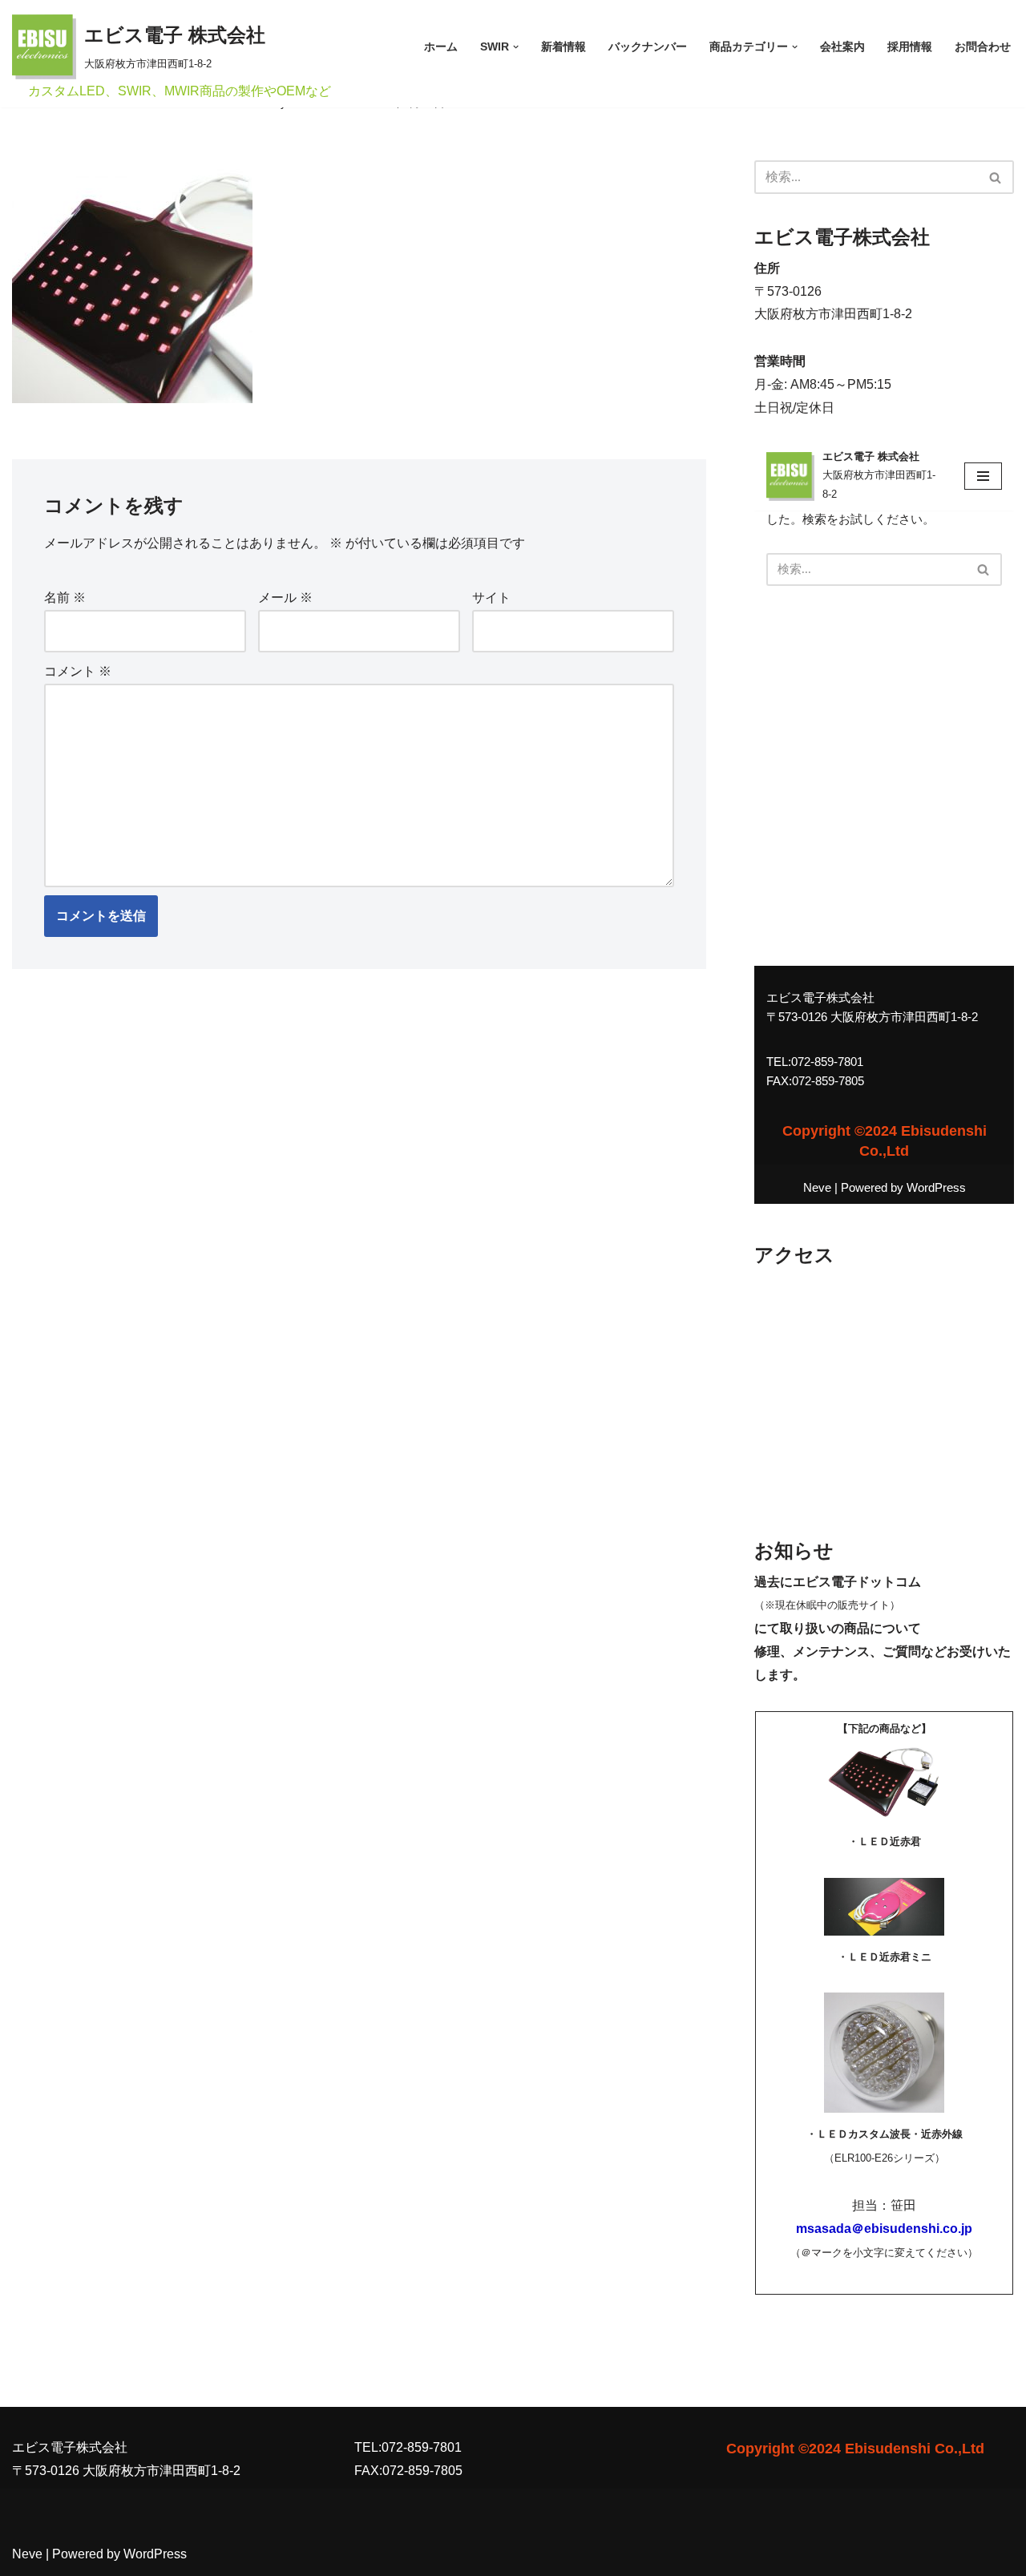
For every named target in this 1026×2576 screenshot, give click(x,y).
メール (285, 598)
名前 (65, 598)
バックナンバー (648, 46)
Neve (27, 2554)
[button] (516, 47)
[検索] (996, 177)
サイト (491, 598)
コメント (78, 671)
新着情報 (563, 46)
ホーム (441, 46)
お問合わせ (983, 46)
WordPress (155, 2554)
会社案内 (842, 46)
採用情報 (910, 46)
